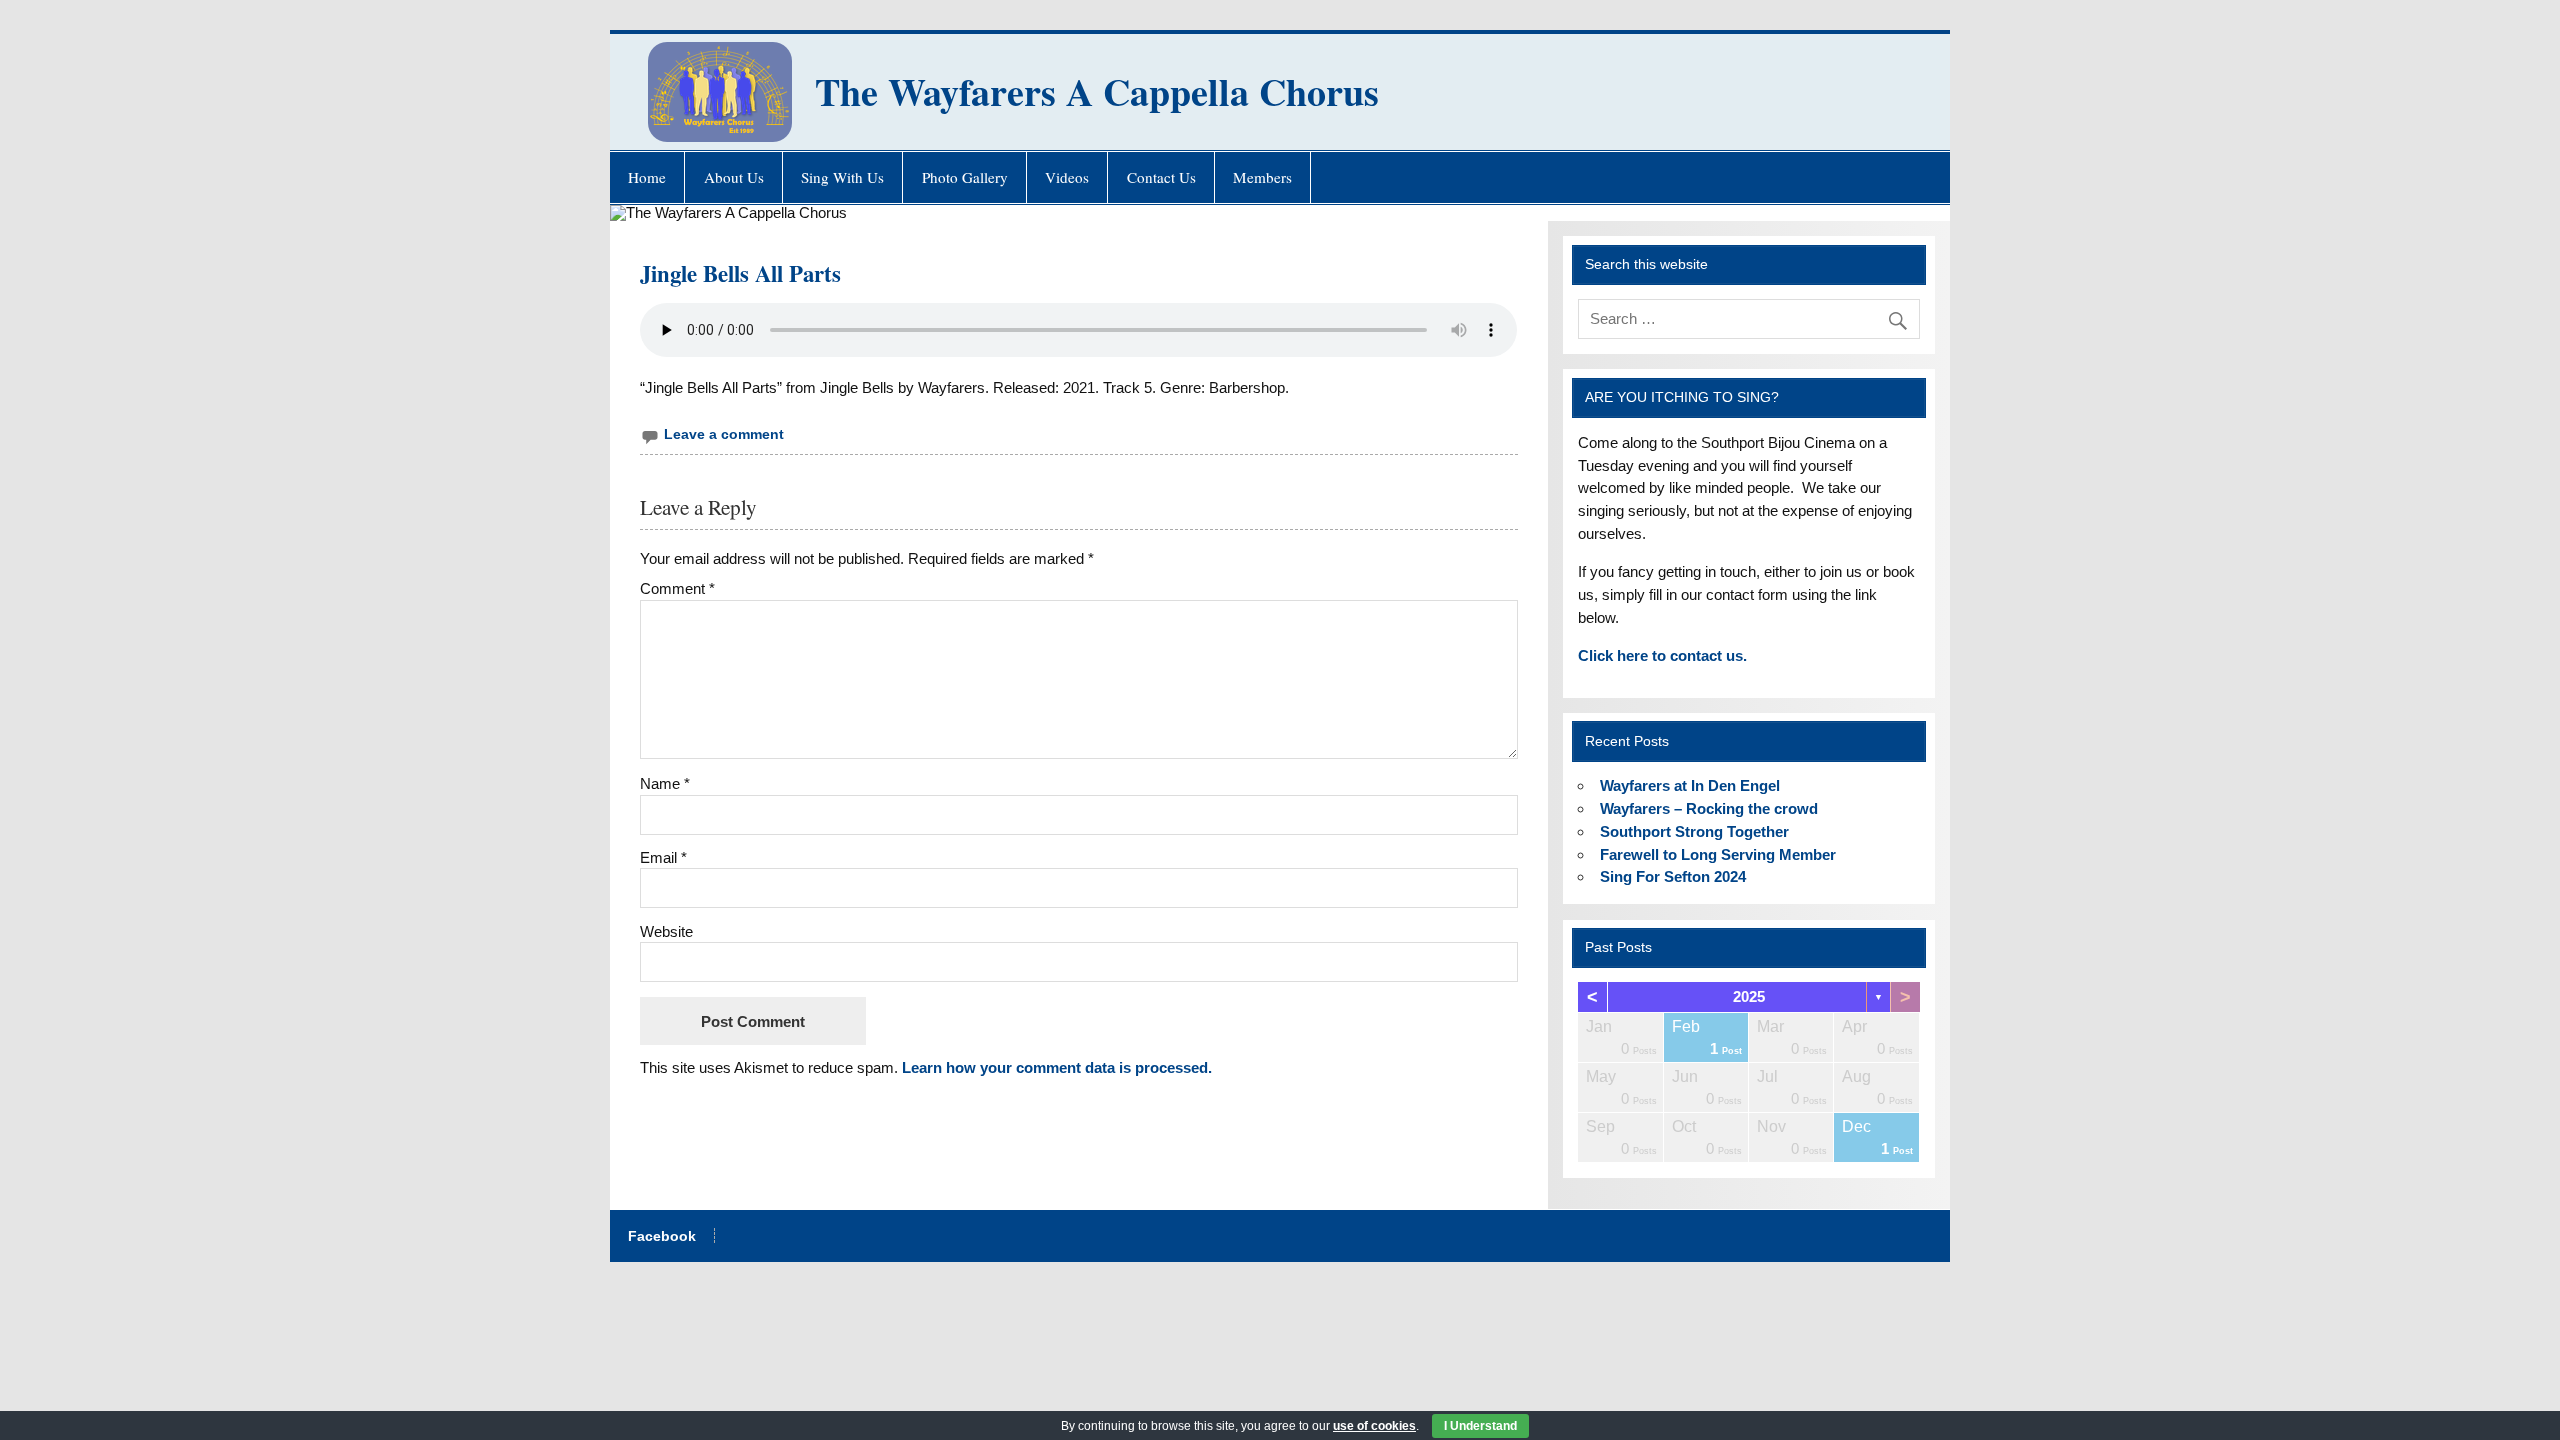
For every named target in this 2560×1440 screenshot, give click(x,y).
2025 (1749, 996)
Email (663, 857)
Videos (1067, 177)
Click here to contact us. (1662, 655)
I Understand (1480, 1426)
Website (666, 931)
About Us (734, 177)
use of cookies (1374, 1426)
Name (665, 783)
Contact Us (1161, 177)
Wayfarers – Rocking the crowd (1709, 808)
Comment (677, 588)
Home (647, 177)
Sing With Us (842, 177)
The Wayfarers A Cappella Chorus (1097, 91)
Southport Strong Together (1694, 831)
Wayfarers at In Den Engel (1690, 785)
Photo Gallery (965, 177)
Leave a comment (724, 434)
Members (1262, 177)
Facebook (662, 1237)
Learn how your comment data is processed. (1057, 1067)
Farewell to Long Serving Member (1718, 854)
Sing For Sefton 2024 (1673, 876)
